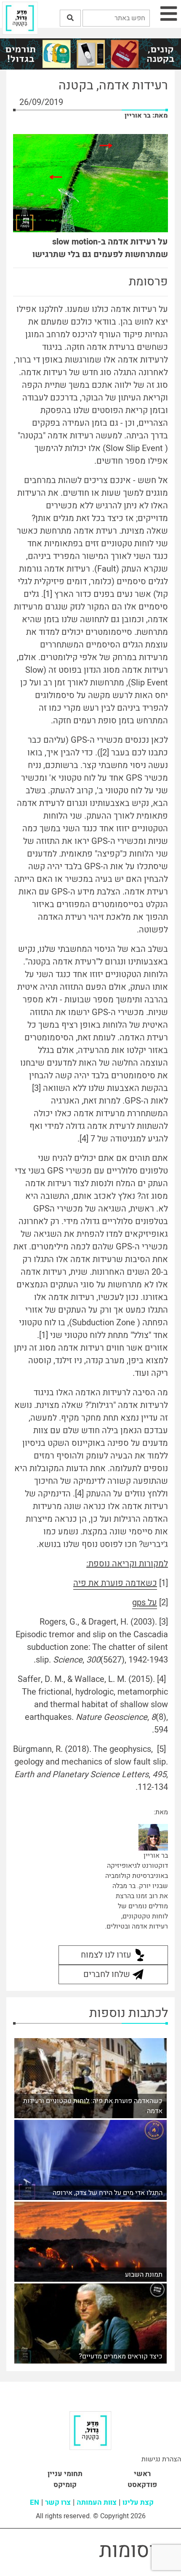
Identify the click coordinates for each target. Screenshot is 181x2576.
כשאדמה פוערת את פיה (115, 1583)
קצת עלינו (138, 2502)
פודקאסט (142, 2485)
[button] (70, 18)
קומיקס (65, 2485)
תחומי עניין (65, 2474)
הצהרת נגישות (161, 2459)
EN (35, 2502)
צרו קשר (58, 2502)
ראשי (142, 2474)
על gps (145, 1602)
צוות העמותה (97, 2502)
